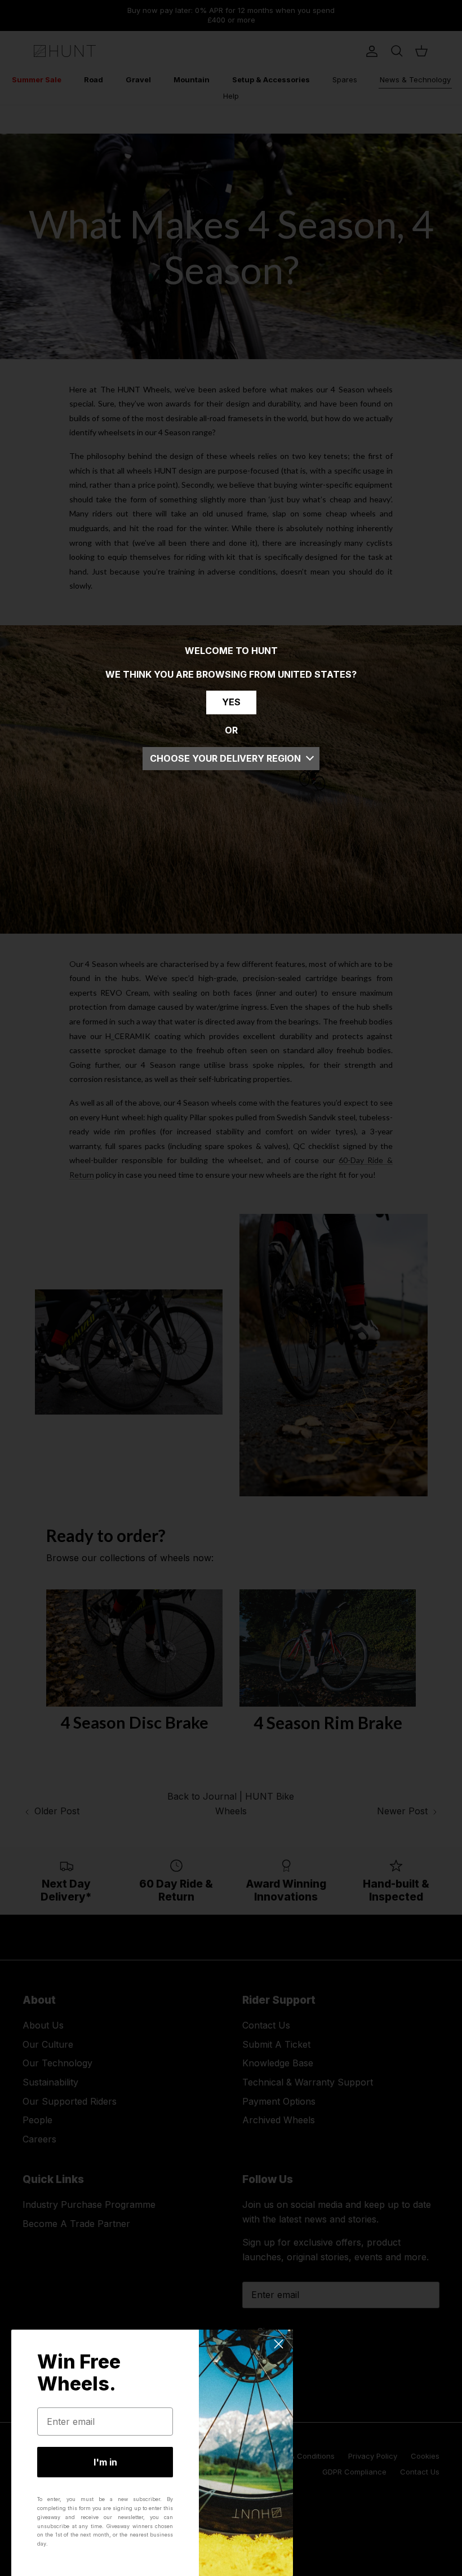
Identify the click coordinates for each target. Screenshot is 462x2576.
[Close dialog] (279, 2344)
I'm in (105, 2462)
